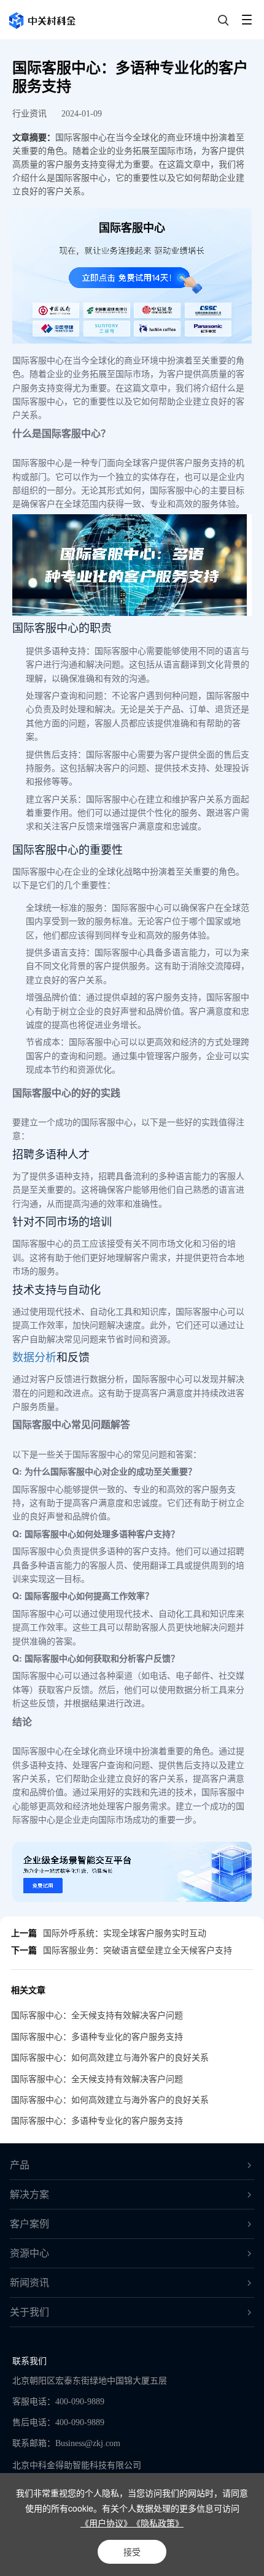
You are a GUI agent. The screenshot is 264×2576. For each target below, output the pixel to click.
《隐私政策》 (158, 2523)
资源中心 (29, 2253)
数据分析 (34, 1356)
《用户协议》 (106, 2523)
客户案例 (29, 2224)
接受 (132, 2551)
